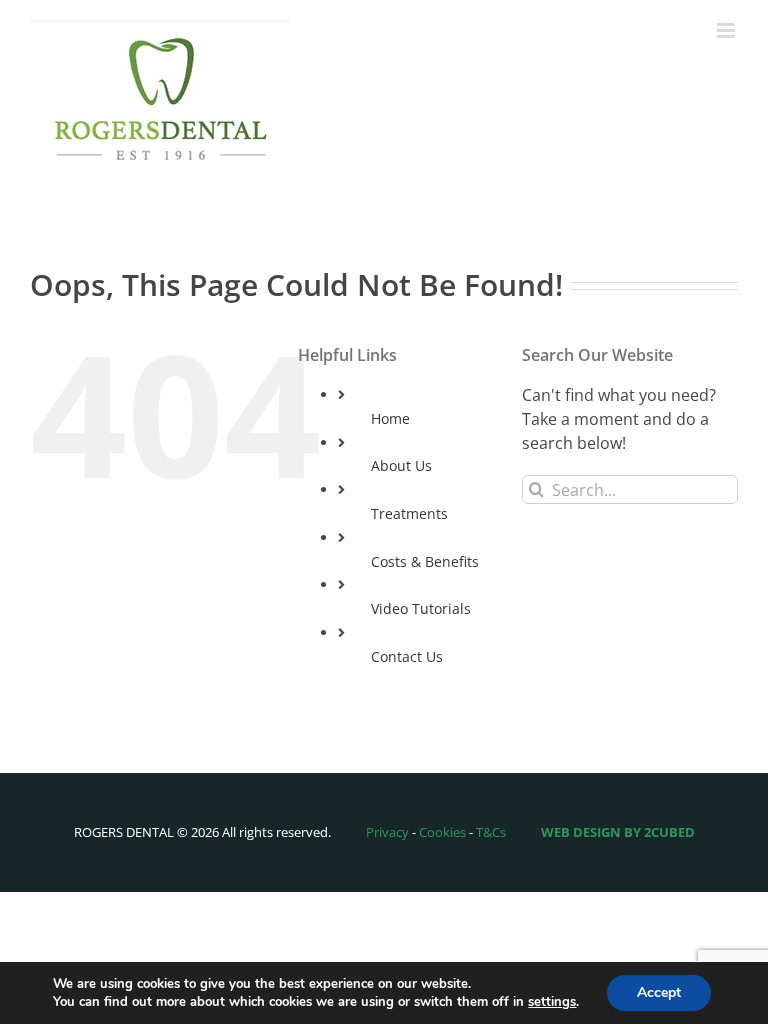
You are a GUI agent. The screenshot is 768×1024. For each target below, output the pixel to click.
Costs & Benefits (425, 561)
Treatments (409, 513)
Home (390, 418)
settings (552, 1002)
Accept (659, 992)
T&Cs (491, 832)
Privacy (387, 832)
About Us (401, 465)
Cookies (442, 832)
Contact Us (407, 656)
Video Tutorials (421, 608)
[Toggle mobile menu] (727, 30)
